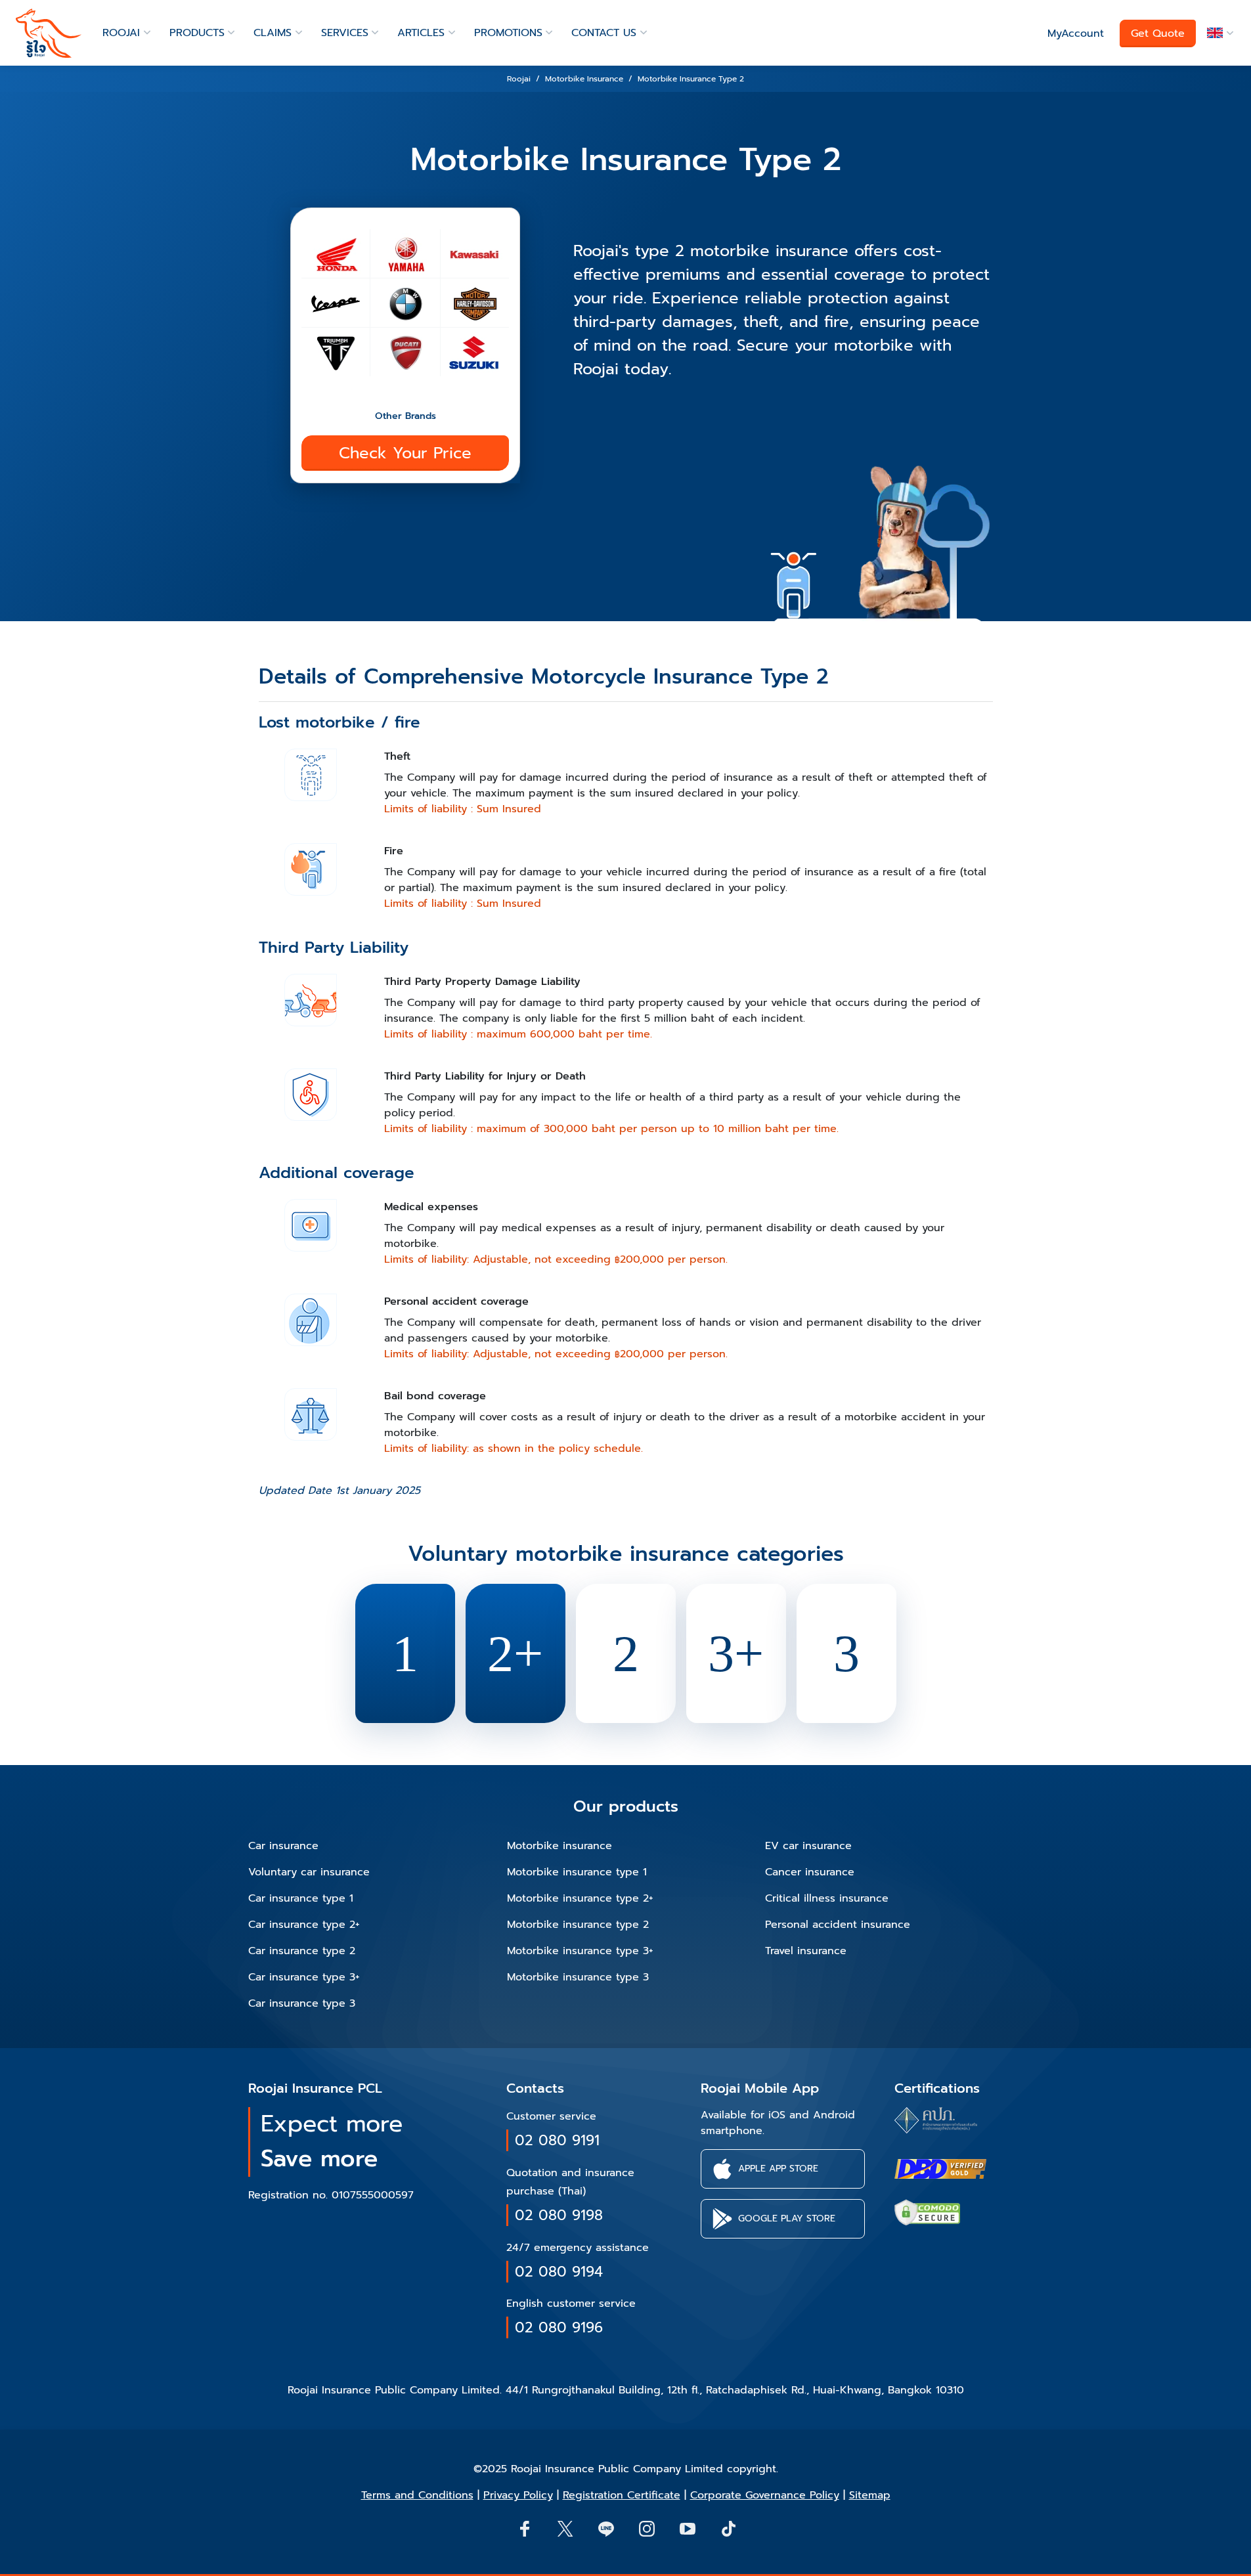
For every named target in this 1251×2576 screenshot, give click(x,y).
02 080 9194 (559, 2272)
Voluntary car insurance (309, 1872)
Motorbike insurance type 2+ (580, 1898)
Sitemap (870, 2495)
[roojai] (49, 33)
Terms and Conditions (417, 2495)
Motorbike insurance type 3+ (580, 1951)
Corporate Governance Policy (765, 2495)
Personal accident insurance (838, 1925)
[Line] (605, 2528)
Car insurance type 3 (302, 2003)
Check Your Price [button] (405, 453)
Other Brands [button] (406, 416)
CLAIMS (273, 33)
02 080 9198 (559, 2215)
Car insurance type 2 (302, 1951)
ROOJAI (121, 33)
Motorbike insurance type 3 (578, 1977)
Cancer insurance (810, 1872)
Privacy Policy (518, 2495)
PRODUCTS (197, 33)
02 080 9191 (557, 2140)
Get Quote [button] (1158, 33)
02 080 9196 (559, 2327)
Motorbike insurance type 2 (578, 1925)
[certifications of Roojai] (940, 2169)
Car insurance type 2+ (304, 1925)
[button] (1218, 33)
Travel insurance (806, 1951)
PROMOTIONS (508, 33)
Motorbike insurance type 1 (577, 1872)
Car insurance (283, 1846)
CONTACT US (604, 33)
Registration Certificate (622, 2495)
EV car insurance (808, 1846)
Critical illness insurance (827, 1898)
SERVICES (345, 33)
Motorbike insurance (560, 1846)
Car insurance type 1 (301, 1898)
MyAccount (1076, 33)
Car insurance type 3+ (304, 1977)
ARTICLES (421, 33)
